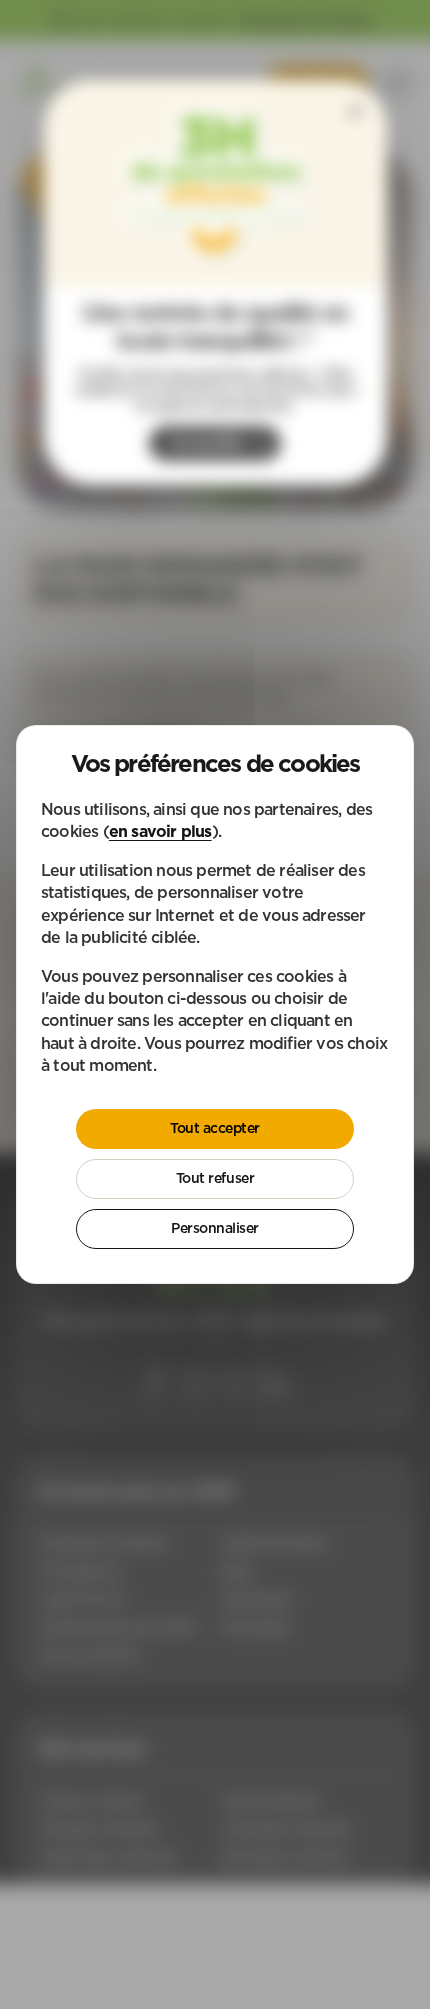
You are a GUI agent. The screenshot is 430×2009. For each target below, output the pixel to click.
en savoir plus (160, 831)
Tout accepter (215, 1128)
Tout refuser (215, 1178)
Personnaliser (215, 1228)
